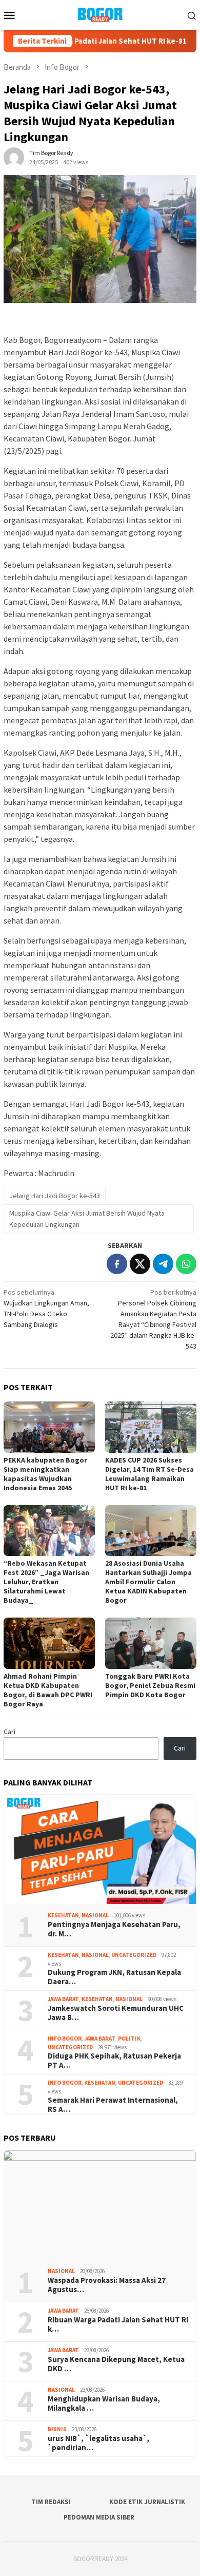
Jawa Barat (63, 1999)
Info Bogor (65, 2039)
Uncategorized (134, 1955)
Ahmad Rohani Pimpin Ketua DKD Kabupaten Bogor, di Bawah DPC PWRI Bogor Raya (48, 1690)
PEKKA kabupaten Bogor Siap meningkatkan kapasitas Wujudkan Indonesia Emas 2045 (45, 1474)
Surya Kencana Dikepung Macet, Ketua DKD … (116, 2364)
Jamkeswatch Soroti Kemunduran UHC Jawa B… (116, 2013)
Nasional (95, 1915)
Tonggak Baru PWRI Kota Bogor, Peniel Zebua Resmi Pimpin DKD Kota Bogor (150, 1685)
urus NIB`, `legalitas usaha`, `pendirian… (98, 2443)
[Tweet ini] (140, 1264)
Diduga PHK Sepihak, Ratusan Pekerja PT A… (114, 2061)
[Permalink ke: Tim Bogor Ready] (14, 157)
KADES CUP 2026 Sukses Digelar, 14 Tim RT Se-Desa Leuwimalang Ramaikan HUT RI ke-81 (149, 1474)
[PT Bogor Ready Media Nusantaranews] (100, 14)
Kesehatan (63, 1915)
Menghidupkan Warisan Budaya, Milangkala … (104, 2404)
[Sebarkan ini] (117, 1264)
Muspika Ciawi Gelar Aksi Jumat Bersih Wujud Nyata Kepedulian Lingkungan (87, 1219)
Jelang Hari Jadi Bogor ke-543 (55, 1196)
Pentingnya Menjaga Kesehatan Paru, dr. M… (114, 1929)
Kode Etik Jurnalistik (147, 2502)
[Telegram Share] (163, 1264)
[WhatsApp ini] (186, 1264)
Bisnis (57, 2429)
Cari (9, 1732)
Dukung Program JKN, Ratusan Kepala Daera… (114, 1977)
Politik (129, 2039)
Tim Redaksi (51, 2502)
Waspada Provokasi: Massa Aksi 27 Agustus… (107, 2285)
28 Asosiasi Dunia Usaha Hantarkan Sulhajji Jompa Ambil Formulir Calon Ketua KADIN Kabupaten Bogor (148, 1582)
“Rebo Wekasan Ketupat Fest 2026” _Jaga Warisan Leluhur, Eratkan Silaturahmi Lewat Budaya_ (46, 1582)
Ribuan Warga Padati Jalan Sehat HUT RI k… (118, 2324)
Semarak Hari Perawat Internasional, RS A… (113, 2105)
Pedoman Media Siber (99, 2517)
